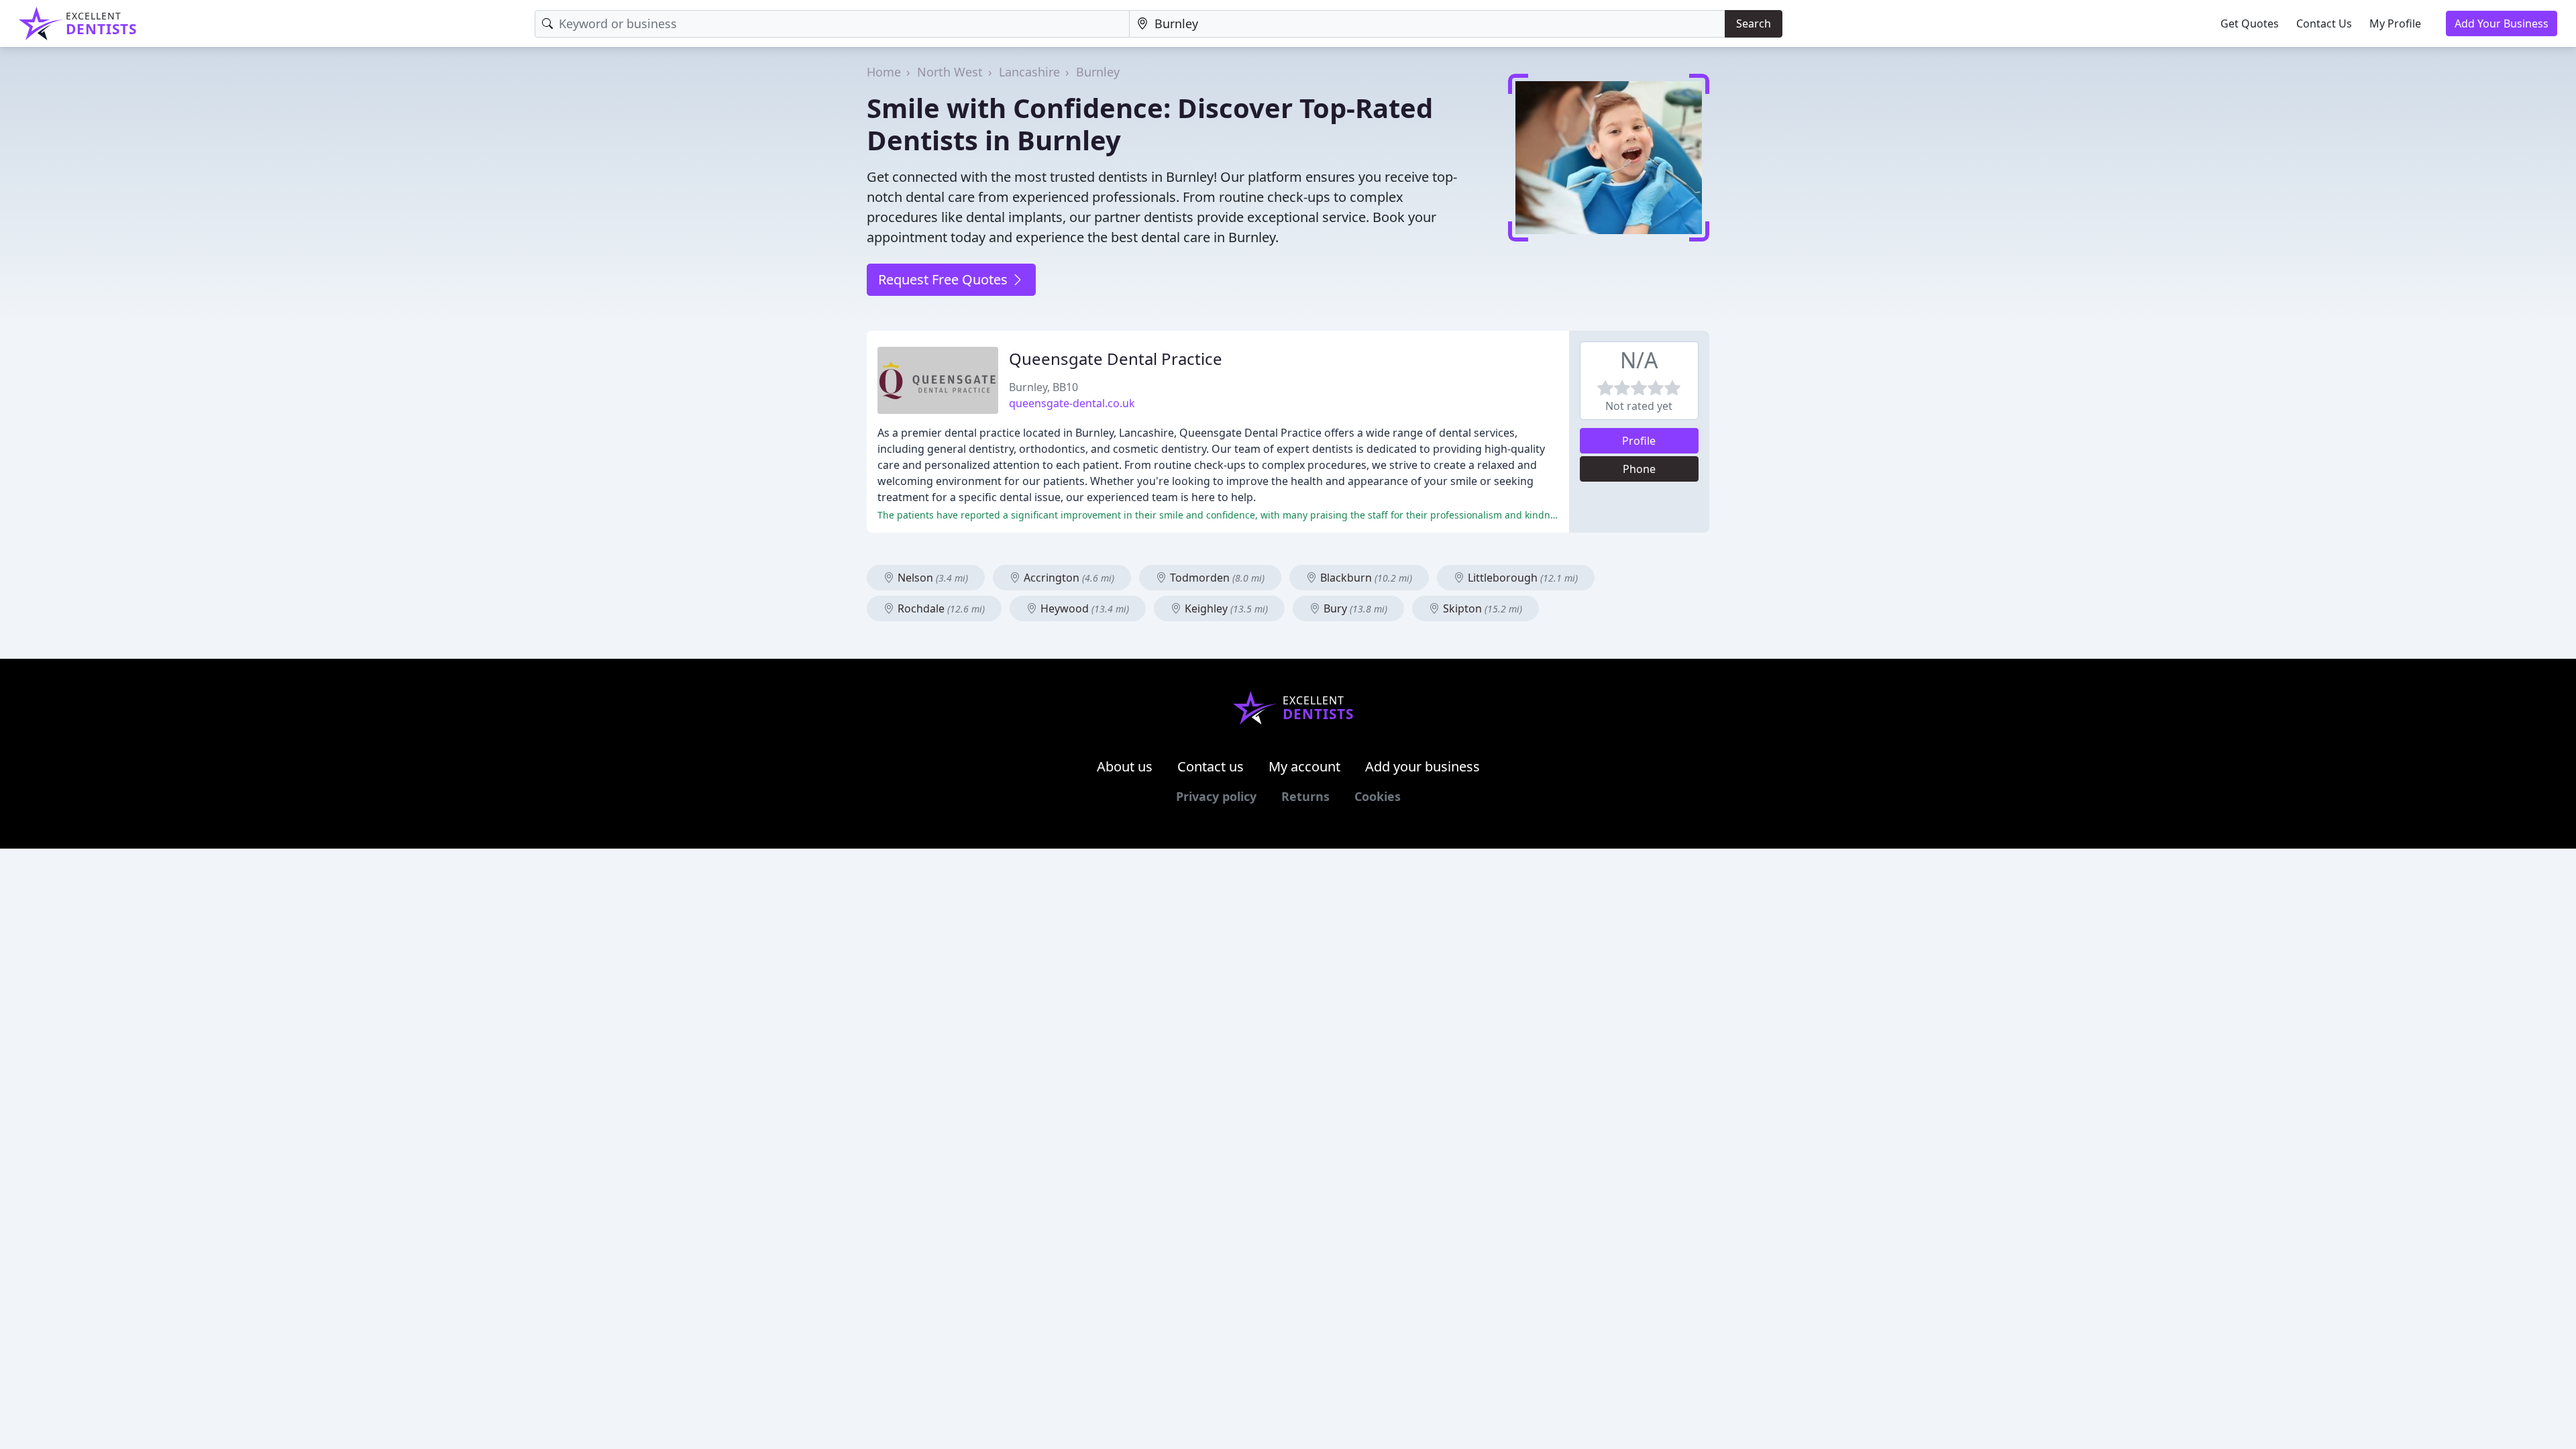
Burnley (1098, 72)
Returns (1305, 796)
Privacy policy (1216, 796)
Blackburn (1365, 578)
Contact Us (2324, 23)
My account (1304, 766)
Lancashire (1029, 72)
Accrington (1068, 578)
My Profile (2395, 23)
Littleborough (1521, 578)
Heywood (1083, 608)
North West (950, 72)
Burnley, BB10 (1043, 387)
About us (1125, 766)
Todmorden (1216, 578)
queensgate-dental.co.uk (1072, 403)
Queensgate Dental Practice (1116, 359)
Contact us (1211, 766)
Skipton (1481, 608)
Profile (1639, 441)
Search (1754, 23)
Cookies (1378, 796)
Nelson (931, 578)
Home (884, 72)
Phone (1639, 469)
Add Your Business (2502, 23)
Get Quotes (2250, 23)
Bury (1354, 608)
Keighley (1225, 608)
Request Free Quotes (945, 279)
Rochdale (940, 608)
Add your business (1423, 766)
